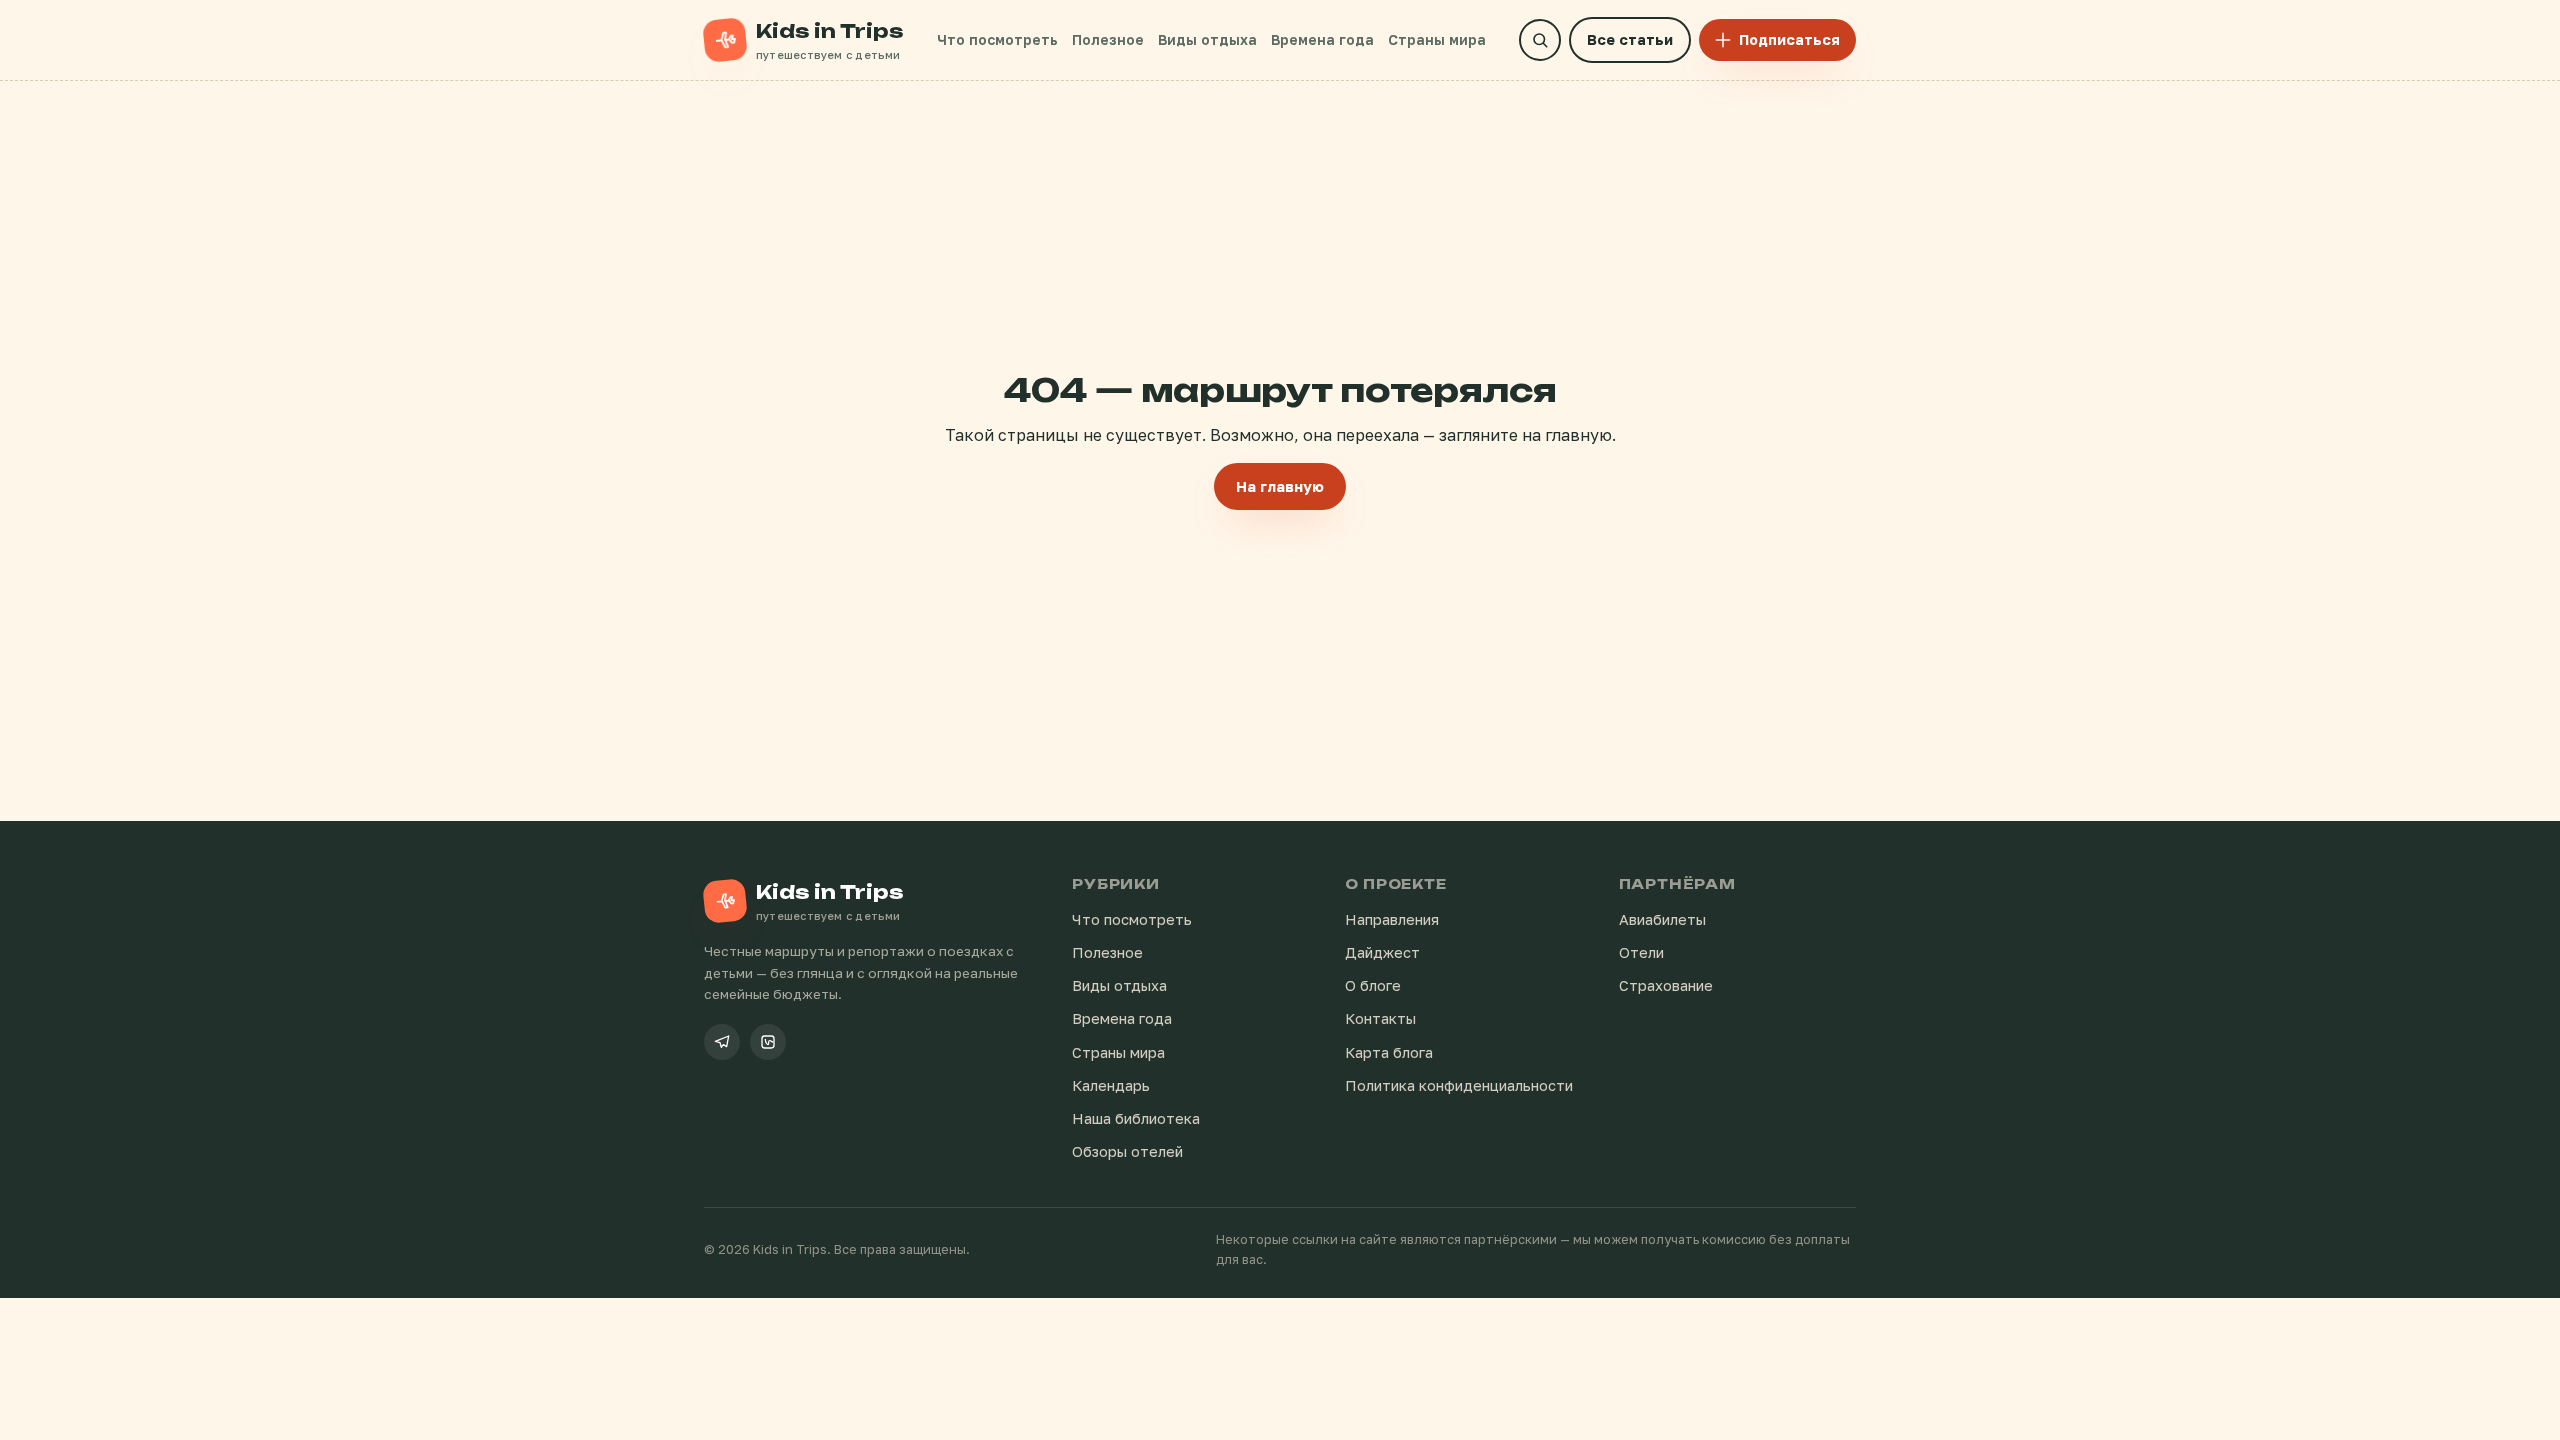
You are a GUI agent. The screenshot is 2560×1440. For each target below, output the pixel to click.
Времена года (1322, 39)
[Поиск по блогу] (1540, 40)
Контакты (1380, 1018)
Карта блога (1389, 1052)
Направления (1392, 919)
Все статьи (1630, 39)
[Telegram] (722, 1042)
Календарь (1111, 1085)
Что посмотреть (997, 39)
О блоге (1373, 985)
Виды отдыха (1207, 39)
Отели (1641, 952)
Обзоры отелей (1127, 1151)
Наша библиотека (1136, 1118)
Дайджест (1382, 952)
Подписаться (1789, 39)
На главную (1280, 486)
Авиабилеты (1662, 919)
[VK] (768, 1042)
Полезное (1108, 39)
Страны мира (1437, 39)
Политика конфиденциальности (1459, 1085)
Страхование (1666, 985)
